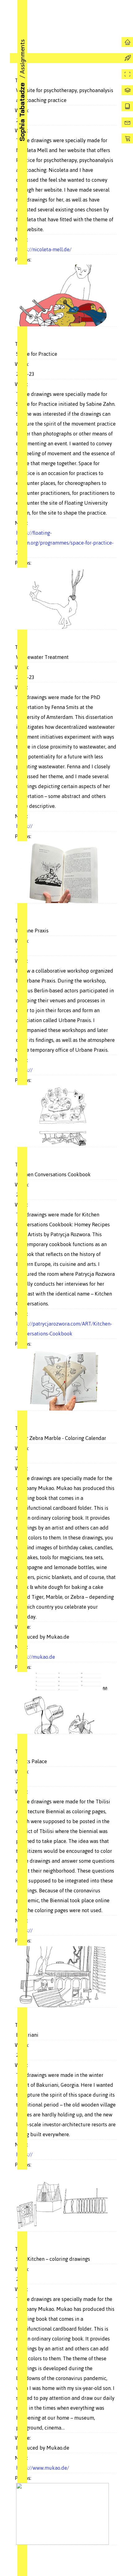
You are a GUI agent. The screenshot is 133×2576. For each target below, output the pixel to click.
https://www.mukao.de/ (43, 2468)
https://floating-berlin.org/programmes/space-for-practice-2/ (65, 543)
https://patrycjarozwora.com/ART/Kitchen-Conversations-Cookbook (64, 1329)
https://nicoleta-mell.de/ (44, 249)
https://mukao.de (36, 1657)
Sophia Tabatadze (22, 112)
